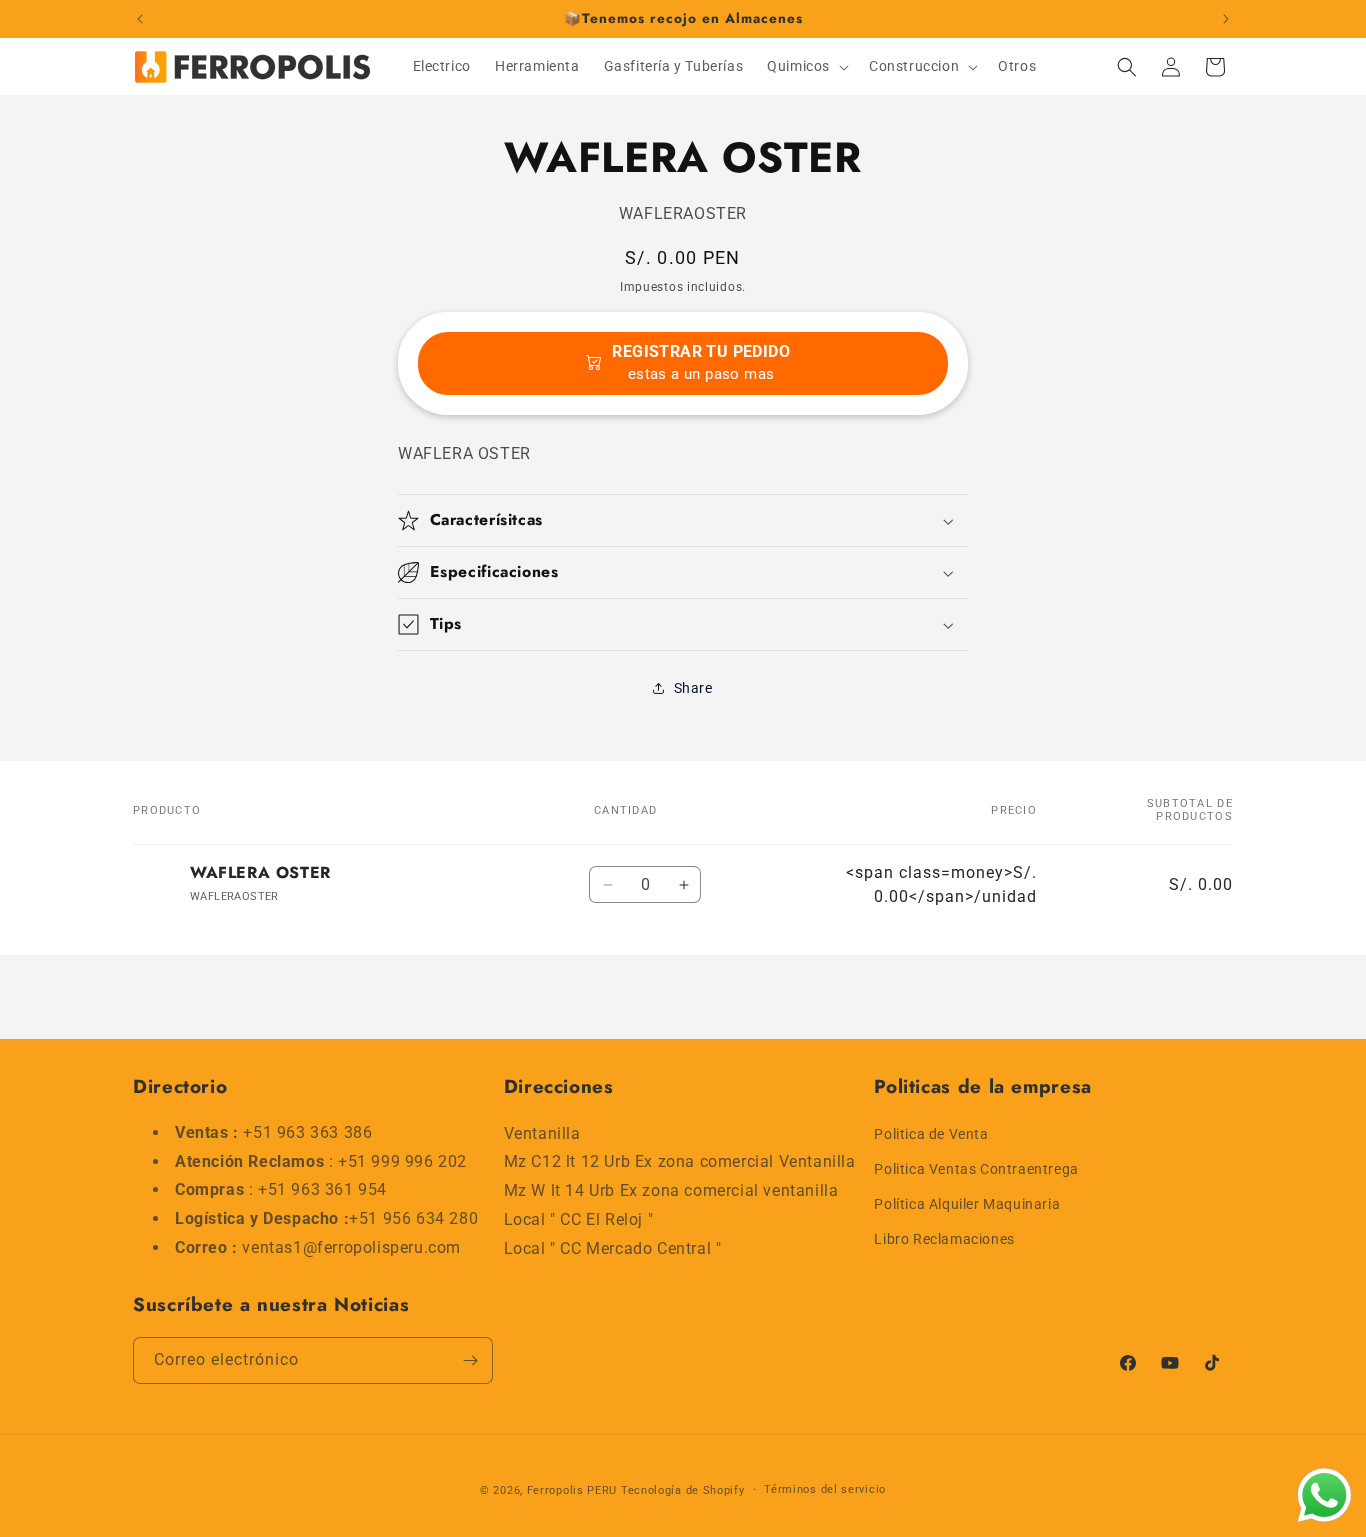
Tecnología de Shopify (683, 1490)
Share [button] (693, 688)
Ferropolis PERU (572, 1490)
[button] (806, 66)
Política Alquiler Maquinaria (967, 1203)
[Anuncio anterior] (140, 19)
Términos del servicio (825, 1489)
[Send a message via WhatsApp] (1324, 1495)
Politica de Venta (931, 1133)
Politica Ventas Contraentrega (976, 1168)
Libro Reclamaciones (944, 1239)
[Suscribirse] (470, 1360)
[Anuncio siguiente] (1226, 19)
